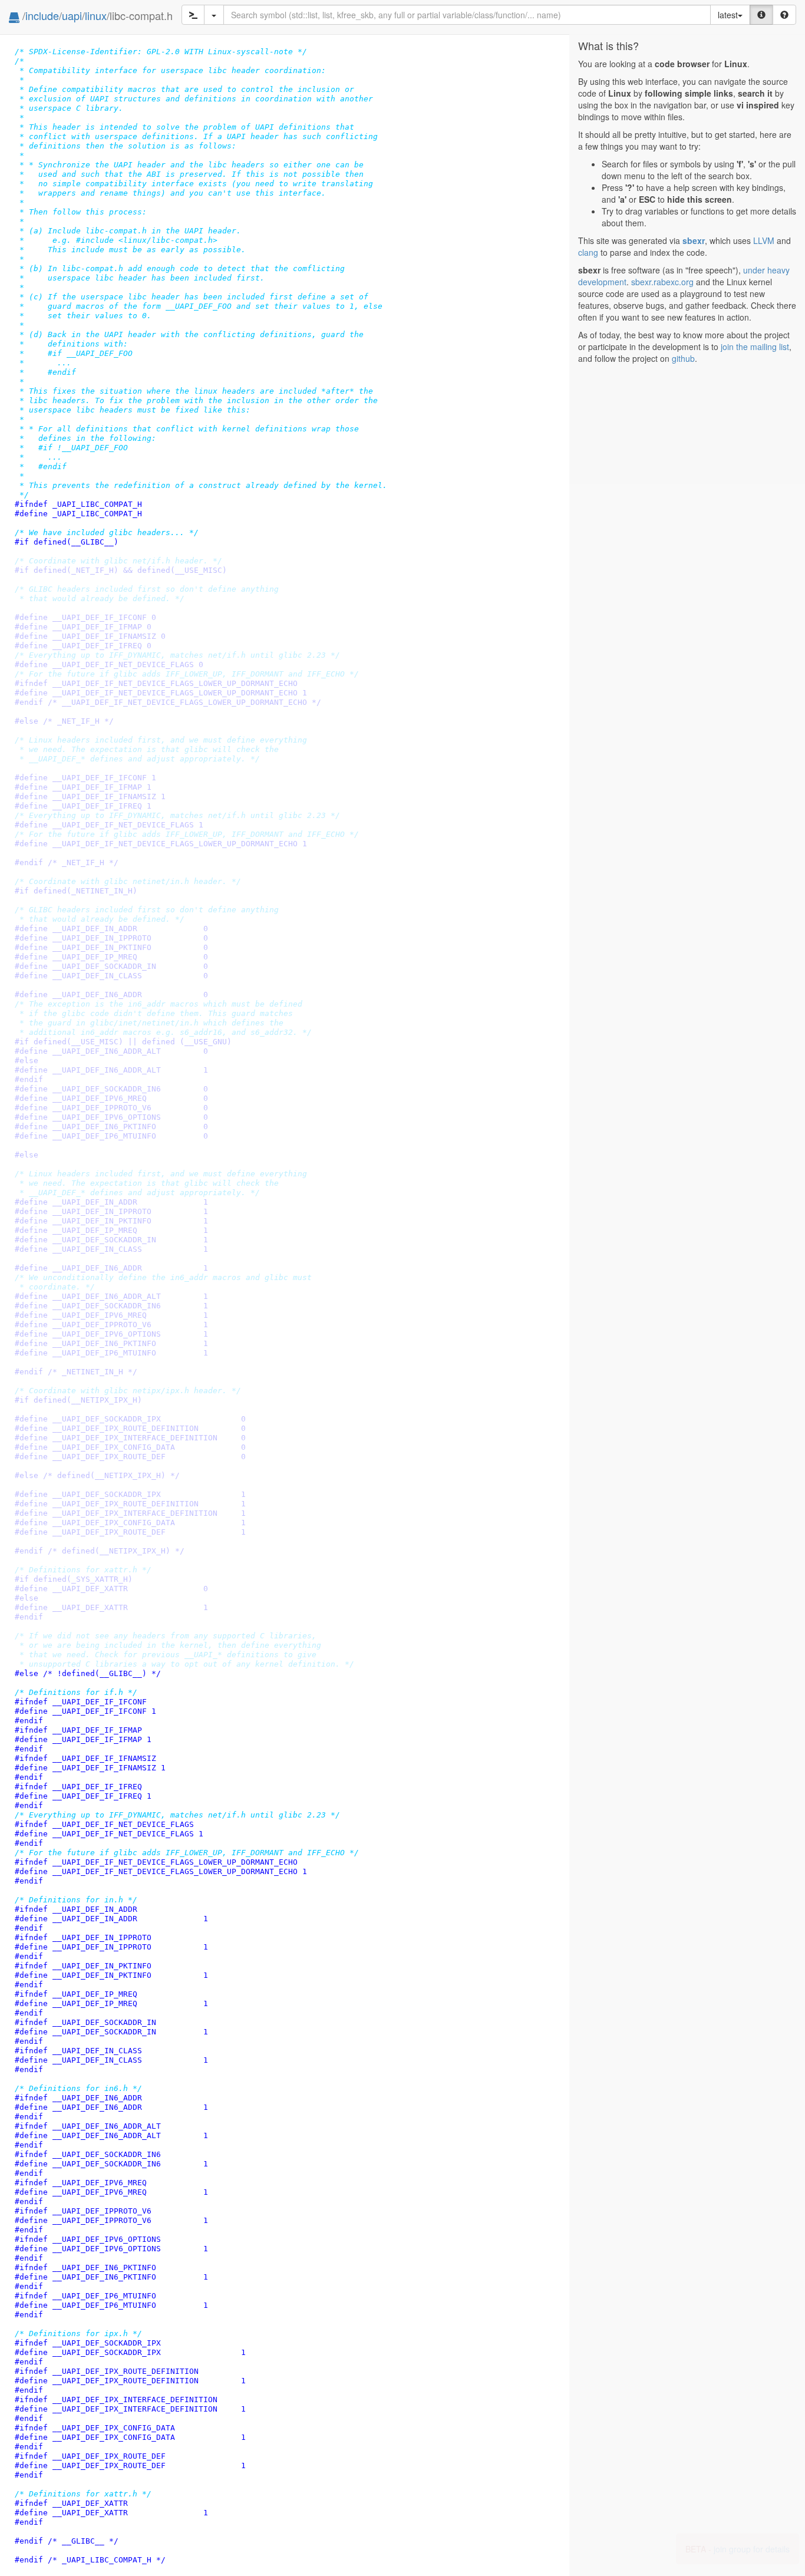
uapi (72, 15)
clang (588, 252)
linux (96, 15)
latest (728, 15)
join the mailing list (755, 347)
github (683, 358)
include (42, 15)
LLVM (764, 240)
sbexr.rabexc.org (662, 282)
